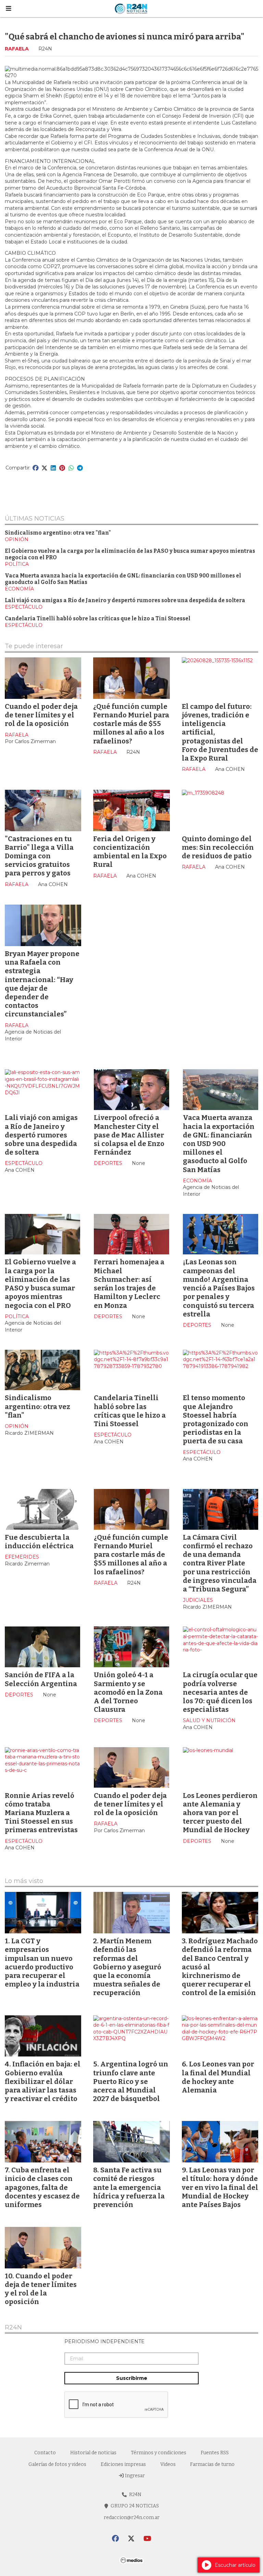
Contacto (45, 2453)
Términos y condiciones (159, 2453)
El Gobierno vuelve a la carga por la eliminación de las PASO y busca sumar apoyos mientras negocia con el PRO (40, 1284)
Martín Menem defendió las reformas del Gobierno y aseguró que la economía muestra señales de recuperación (127, 1967)
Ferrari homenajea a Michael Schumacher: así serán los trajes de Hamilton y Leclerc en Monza (129, 1284)
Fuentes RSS (215, 2453)
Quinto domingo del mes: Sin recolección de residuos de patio (218, 847)
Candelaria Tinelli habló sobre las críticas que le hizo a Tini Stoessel (98, 619)
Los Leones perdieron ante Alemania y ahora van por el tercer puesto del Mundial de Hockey (220, 1813)
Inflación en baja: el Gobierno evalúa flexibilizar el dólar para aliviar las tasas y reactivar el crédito (43, 2081)
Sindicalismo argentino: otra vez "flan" (58, 533)
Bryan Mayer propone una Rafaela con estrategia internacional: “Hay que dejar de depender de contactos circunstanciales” (42, 984)
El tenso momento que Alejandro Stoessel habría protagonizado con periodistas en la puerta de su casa (216, 1419)
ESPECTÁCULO (24, 607)
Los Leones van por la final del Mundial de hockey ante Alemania (218, 2077)
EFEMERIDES (22, 1557)
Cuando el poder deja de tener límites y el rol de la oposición (41, 715)
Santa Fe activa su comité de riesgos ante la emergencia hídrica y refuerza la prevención (129, 2187)
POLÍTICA (17, 564)
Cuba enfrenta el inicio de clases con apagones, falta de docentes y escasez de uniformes (42, 2187)
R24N (13, 2328)
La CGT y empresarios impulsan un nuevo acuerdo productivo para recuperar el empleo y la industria (42, 1963)
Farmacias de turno (212, 2464)
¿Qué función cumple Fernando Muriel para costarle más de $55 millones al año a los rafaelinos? (131, 724)
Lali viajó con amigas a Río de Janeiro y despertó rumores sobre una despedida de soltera (125, 600)
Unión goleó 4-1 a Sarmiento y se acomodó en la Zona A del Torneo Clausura (128, 1692)
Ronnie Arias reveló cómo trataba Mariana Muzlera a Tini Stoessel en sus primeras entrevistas (41, 1813)
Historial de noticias (93, 2453)
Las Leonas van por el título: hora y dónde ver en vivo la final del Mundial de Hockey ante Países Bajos (220, 2187)
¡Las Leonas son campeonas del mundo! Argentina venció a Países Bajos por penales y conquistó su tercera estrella (219, 1288)
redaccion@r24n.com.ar (132, 2518)
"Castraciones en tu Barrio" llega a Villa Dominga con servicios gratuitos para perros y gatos (39, 856)
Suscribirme (132, 2378)
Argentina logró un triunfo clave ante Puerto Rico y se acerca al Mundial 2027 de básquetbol (131, 2081)
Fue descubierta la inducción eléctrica (39, 1542)
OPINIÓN (17, 539)
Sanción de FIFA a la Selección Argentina (41, 1679)
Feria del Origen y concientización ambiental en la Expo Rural (130, 852)
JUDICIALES (198, 1600)
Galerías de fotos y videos (57, 2464)
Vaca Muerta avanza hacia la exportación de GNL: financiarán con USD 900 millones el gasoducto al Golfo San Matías (219, 1143)
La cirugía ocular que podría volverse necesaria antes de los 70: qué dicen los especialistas (220, 1692)
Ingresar (134, 2476)
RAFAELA (17, 49)
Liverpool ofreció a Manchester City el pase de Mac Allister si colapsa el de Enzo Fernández (129, 1135)
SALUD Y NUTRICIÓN (209, 1720)
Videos (168, 2464)
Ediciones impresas (123, 2464)
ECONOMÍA (19, 589)
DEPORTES (108, 1163)
